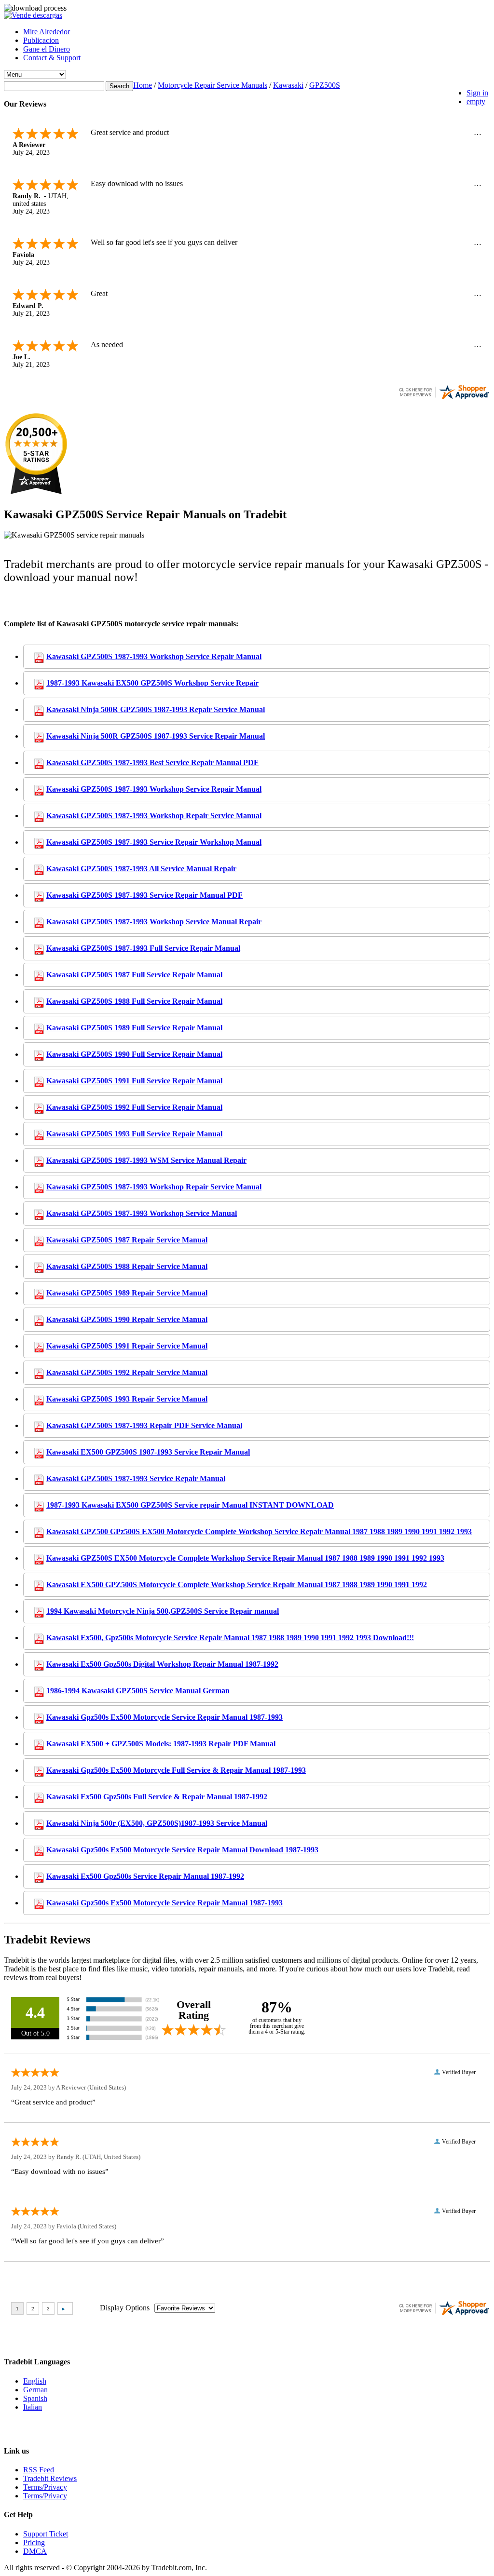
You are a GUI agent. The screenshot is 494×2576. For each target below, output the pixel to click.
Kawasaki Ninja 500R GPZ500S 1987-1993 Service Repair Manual (156, 736)
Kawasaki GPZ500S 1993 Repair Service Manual (127, 1399)
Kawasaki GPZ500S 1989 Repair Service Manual (127, 1293)
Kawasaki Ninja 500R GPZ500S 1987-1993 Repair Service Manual (156, 709)
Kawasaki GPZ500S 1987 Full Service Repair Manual (134, 975)
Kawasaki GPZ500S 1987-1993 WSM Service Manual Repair (146, 1160)
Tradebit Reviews (50, 2478)
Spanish (35, 2398)
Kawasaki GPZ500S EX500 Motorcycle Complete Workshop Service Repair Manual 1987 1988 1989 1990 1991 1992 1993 (245, 1558)
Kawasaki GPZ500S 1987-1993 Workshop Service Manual (142, 1213)
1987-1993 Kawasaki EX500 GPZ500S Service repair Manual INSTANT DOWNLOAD (190, 1505)
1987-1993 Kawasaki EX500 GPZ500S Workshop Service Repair (152, 683)
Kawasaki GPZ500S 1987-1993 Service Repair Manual (136, 1478)
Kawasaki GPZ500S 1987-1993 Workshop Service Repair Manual (154, 656)
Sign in (477, 93)
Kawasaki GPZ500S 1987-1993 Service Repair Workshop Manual (154, 842)
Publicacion (41, 40)
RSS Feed (39, 2470)
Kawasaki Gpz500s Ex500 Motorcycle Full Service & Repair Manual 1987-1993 (176, 1770)
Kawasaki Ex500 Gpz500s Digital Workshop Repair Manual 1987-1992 (162, 1664)
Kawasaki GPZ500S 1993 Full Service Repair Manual (134, 1134)
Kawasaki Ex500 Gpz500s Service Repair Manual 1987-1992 (145, 1876)
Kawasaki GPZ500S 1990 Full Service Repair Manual (134, 1054)
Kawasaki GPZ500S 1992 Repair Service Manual (127, 1372)
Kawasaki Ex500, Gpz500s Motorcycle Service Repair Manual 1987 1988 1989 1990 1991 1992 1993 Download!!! (230, 1638)
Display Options (125, 2308)
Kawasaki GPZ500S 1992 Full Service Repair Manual (134, 1107)
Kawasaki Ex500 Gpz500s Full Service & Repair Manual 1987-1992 (157, 1797)
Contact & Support (52, 58)
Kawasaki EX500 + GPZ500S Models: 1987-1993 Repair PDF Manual (161, 1744)
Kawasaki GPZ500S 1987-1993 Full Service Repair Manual (143, 948)
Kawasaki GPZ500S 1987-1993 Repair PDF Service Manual (144, 1425)
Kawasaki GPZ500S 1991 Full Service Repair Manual (134, 1081)
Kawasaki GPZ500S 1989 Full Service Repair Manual (134, 1028)
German (35, 2390)
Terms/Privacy (45, 2487)
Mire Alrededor (47, 32)
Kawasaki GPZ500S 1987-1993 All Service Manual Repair (141, 869)
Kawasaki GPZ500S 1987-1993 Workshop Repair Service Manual (154, 816)
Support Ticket (46, 2534)
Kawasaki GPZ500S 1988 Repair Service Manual (127, 1266)
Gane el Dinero (47, 49)
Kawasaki (288, 85)
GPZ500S (325, 85)
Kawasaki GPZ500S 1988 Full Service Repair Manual (134, 1001)
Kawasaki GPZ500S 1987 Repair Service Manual (127, 1240)
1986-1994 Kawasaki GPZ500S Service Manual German (138, 1691)
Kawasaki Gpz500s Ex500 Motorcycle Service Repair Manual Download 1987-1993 (182, 1850)
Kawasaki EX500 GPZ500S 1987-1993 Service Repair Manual (148, 1452)
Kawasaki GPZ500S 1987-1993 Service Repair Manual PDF (144, 895)
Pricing (34, 2542)
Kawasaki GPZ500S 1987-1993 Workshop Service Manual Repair (154, 922)
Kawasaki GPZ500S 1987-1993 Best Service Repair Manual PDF (152, 762)
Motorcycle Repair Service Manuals (213, 85)
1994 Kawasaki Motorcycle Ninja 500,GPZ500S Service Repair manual (163, 1611)
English (35, 2381)
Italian (33, 2407)
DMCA (35, 2551)
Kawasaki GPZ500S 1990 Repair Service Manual (127, 1319)
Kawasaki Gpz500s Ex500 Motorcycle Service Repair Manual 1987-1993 (165, 1717)
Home (143, 85)
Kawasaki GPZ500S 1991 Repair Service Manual (127, 1346)
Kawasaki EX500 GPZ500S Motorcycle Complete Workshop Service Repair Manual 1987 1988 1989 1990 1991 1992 (237, 1585)
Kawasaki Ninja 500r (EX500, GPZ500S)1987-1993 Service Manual (157, 1823)
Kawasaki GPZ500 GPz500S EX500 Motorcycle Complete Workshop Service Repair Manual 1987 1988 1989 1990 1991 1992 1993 (259, 1531)
